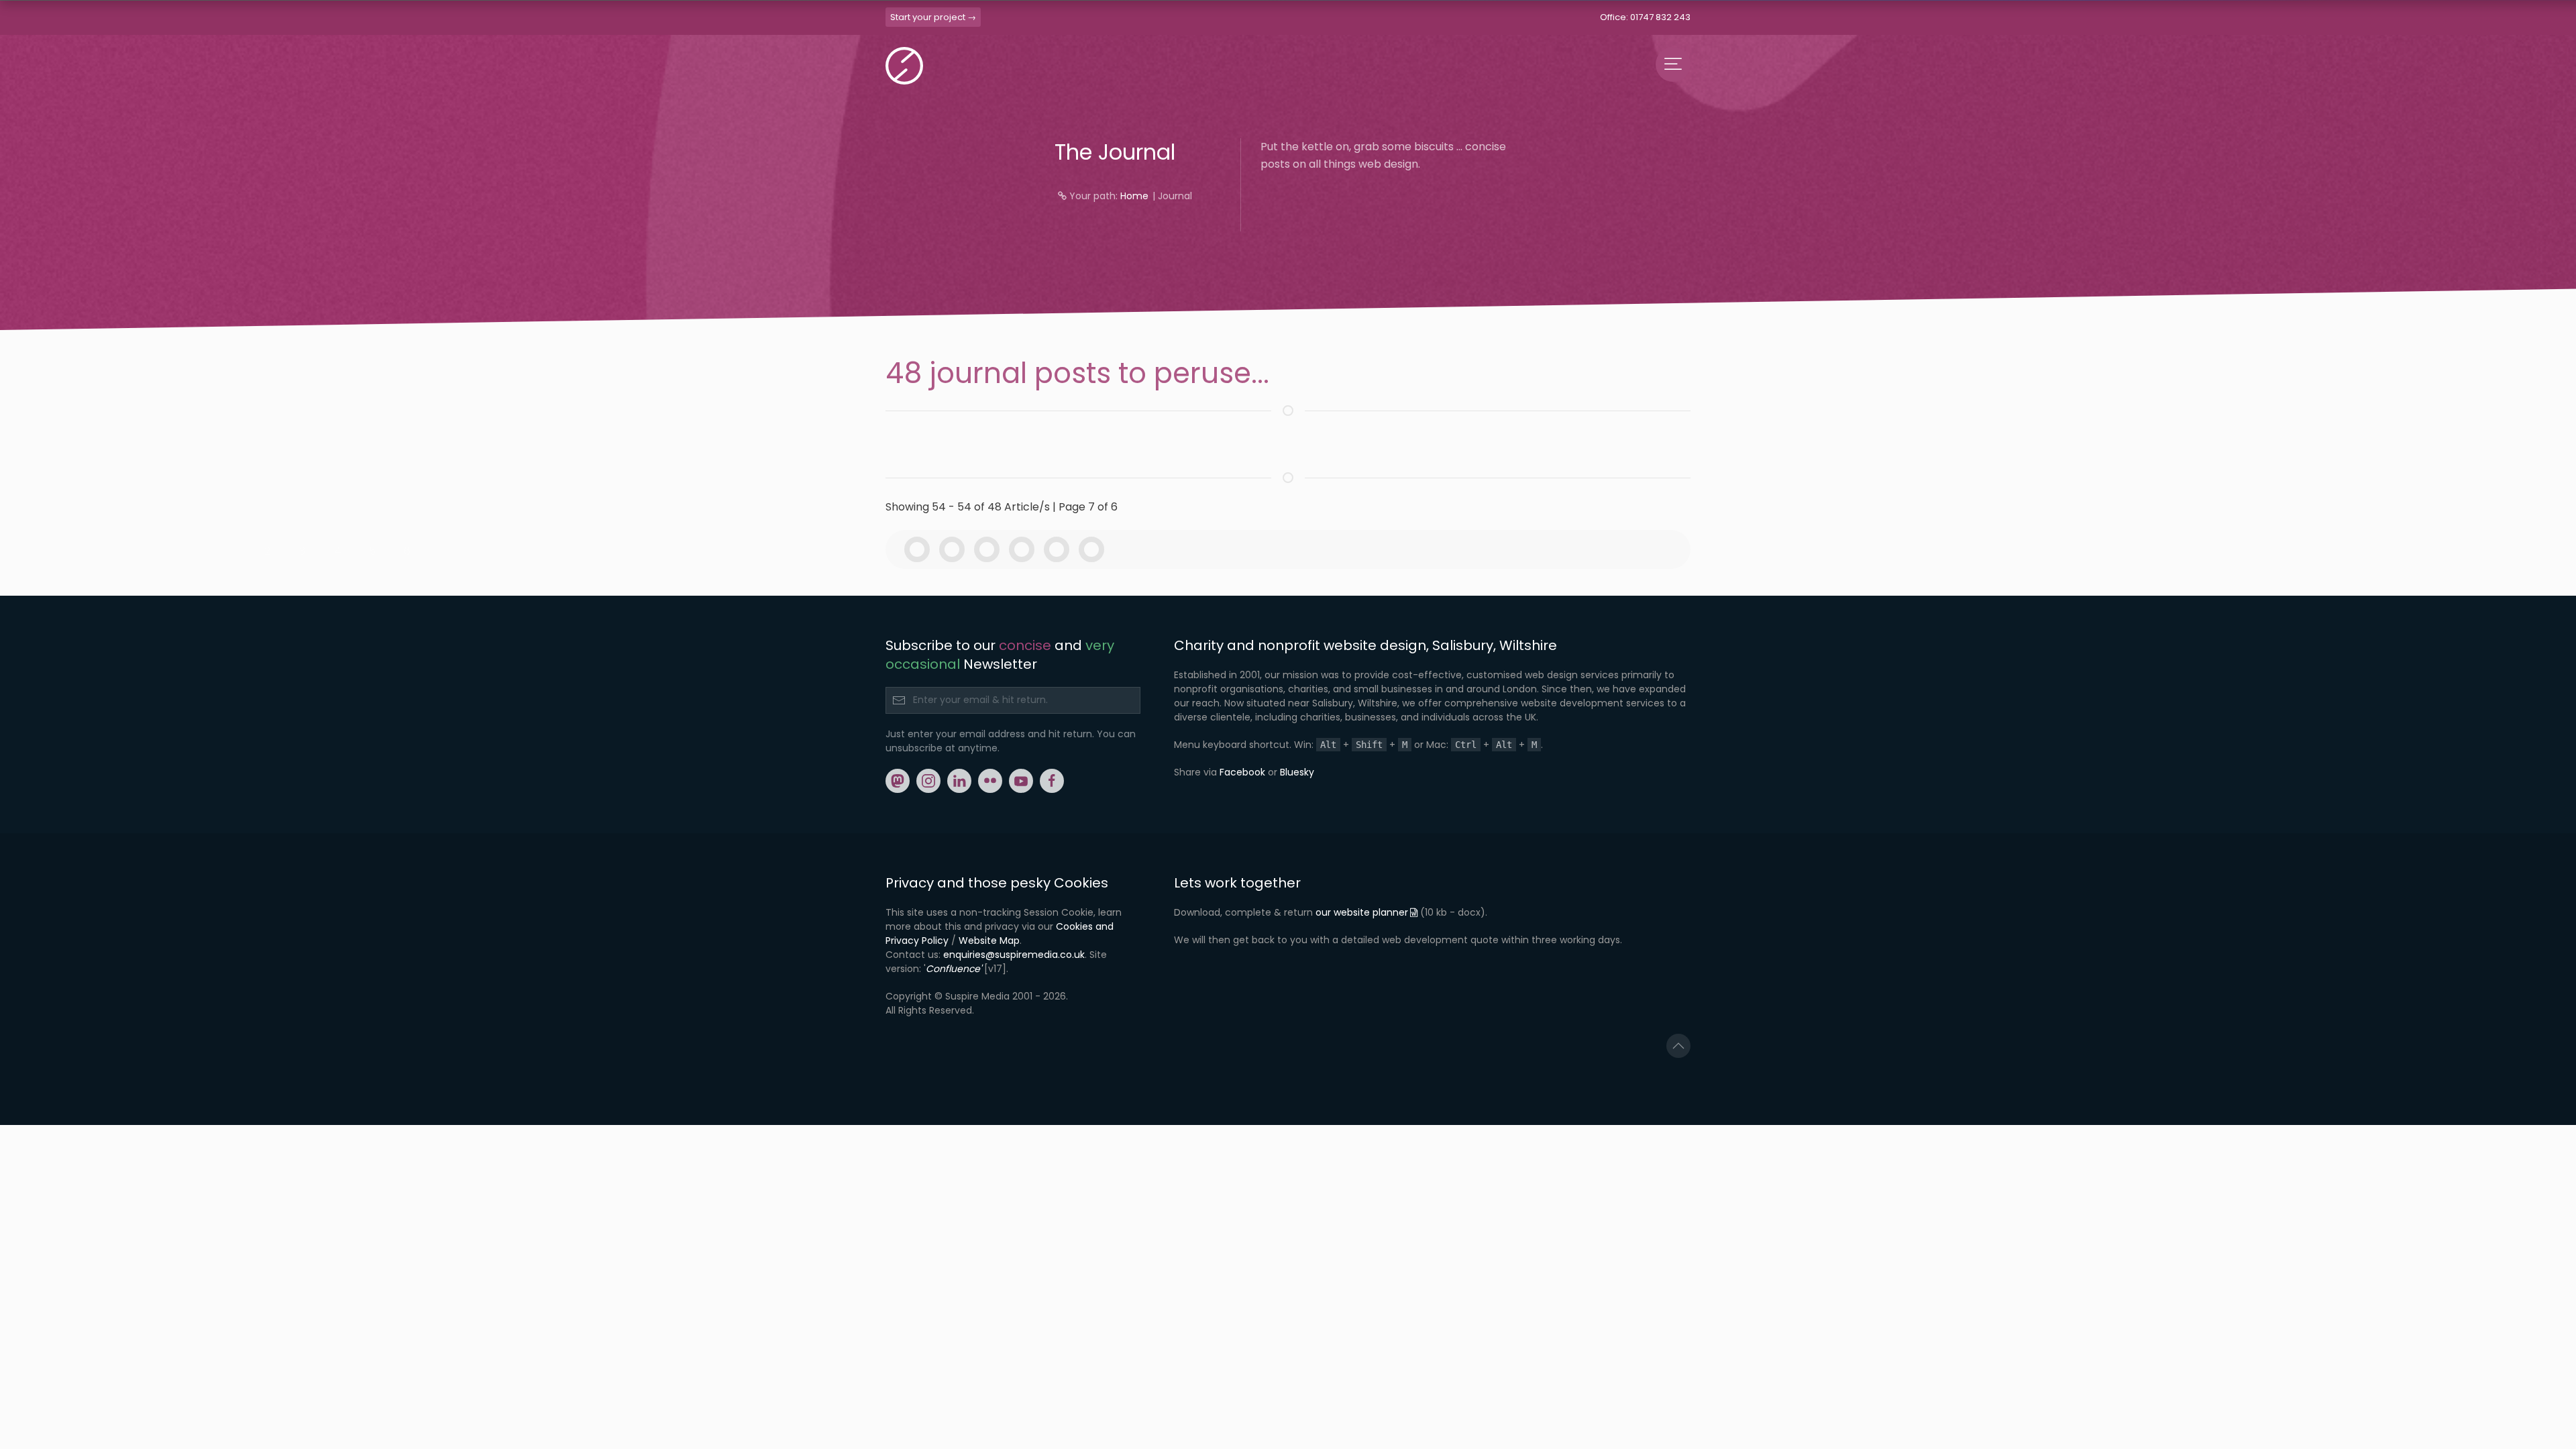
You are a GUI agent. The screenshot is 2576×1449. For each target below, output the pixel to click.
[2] (955, 549)
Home (1134, 196)
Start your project (928, 17)
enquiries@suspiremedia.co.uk (1014, 955)
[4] (1025, 549)
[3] (990, 549)
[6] (1095, 549)
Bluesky (1297, 772)
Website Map (989, 941)
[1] (920, 549)
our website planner (1362, 912)
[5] (1060, 549)
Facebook (1242, 772)
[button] (1678, 1046)
